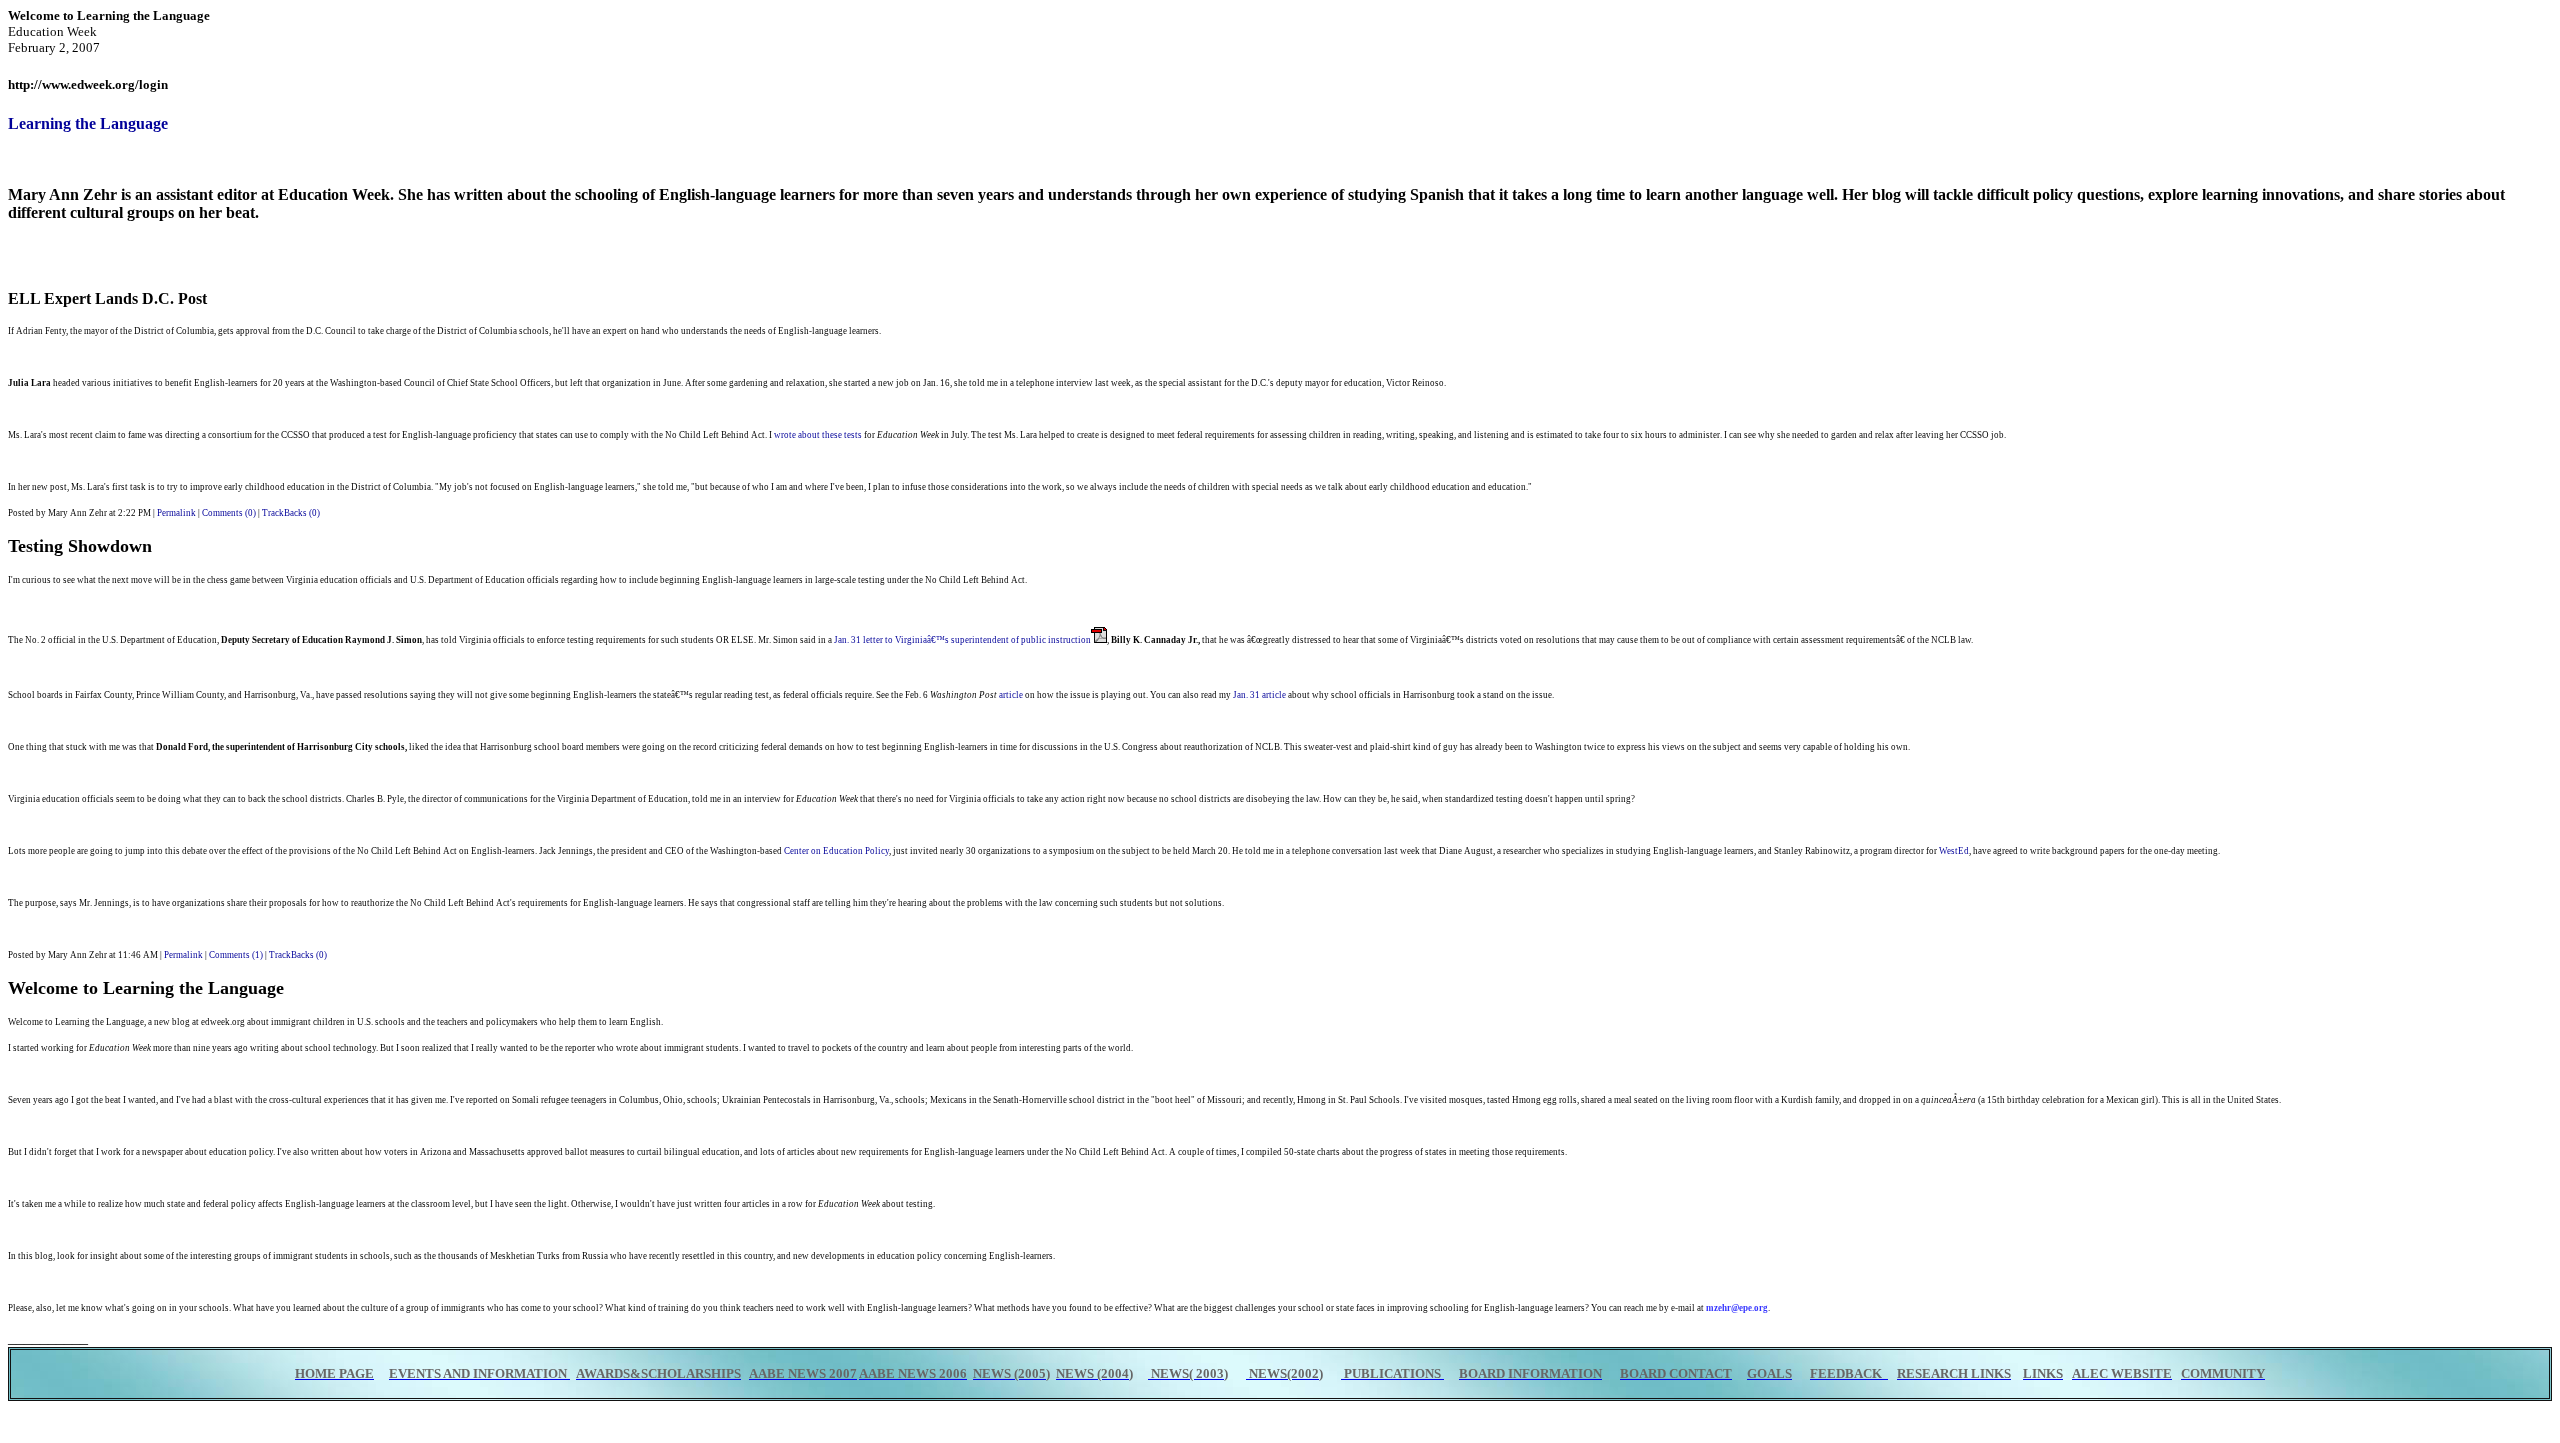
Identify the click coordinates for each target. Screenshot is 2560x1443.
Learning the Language (88, 123)
